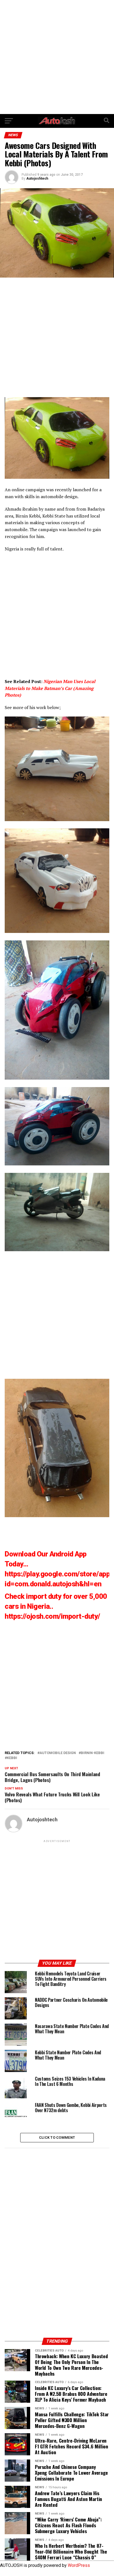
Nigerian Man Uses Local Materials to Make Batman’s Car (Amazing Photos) (50, 688)
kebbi (12, 1758)
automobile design (58, 1753)
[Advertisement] (57, 57)
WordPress (79, 2565)
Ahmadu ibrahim (21, 509)
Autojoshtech (37, 179)
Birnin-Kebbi (93, 1753)
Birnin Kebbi (28, 516)
